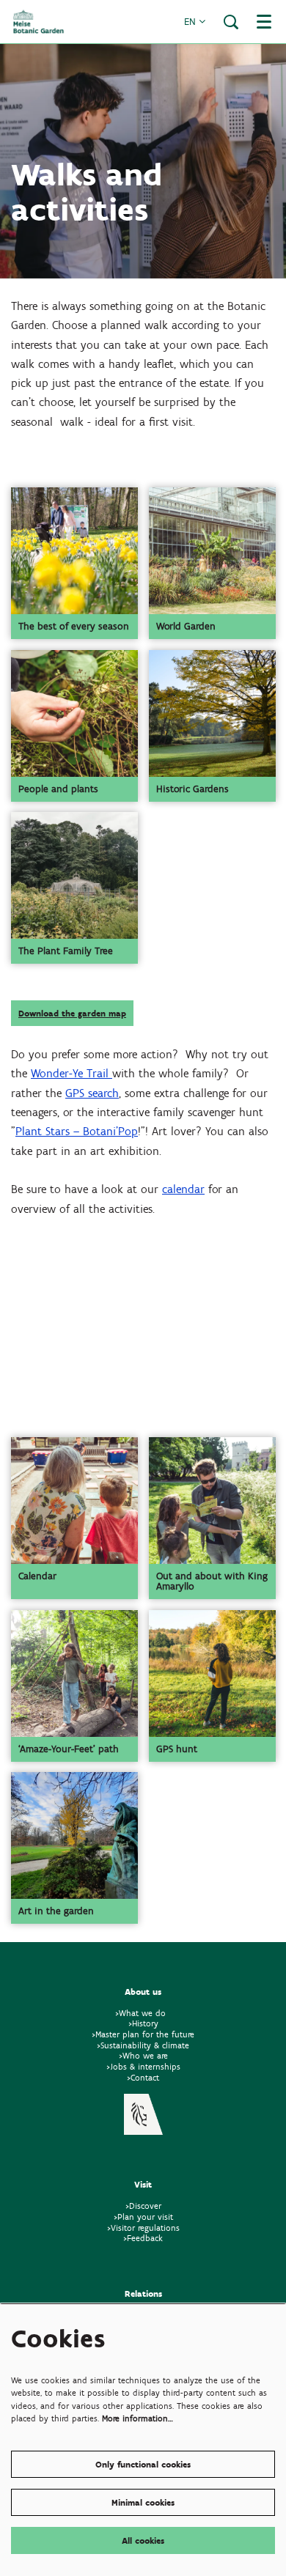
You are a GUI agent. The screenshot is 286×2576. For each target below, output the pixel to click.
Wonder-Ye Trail (71, 1073)
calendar (183, 1189)
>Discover (143, 2206)
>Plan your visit (143, 2217)
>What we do (143, 2013)
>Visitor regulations (143, 2228)
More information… (137, 2418)
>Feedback (143, 2238)
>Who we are (143, 2055)
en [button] (191, 22)
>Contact (143, 2077)
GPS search (92, 1093)
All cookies (143, 2540)
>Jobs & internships (143, 2066)
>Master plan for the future (143, 2034)
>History (143, 2023)
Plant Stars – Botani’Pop (77, 1131)
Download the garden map (72, 1013)
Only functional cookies (143, 2464)
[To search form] (231, 22)
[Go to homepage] (38, 22)
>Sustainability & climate (143, 2045)
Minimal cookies (143, 2502)
